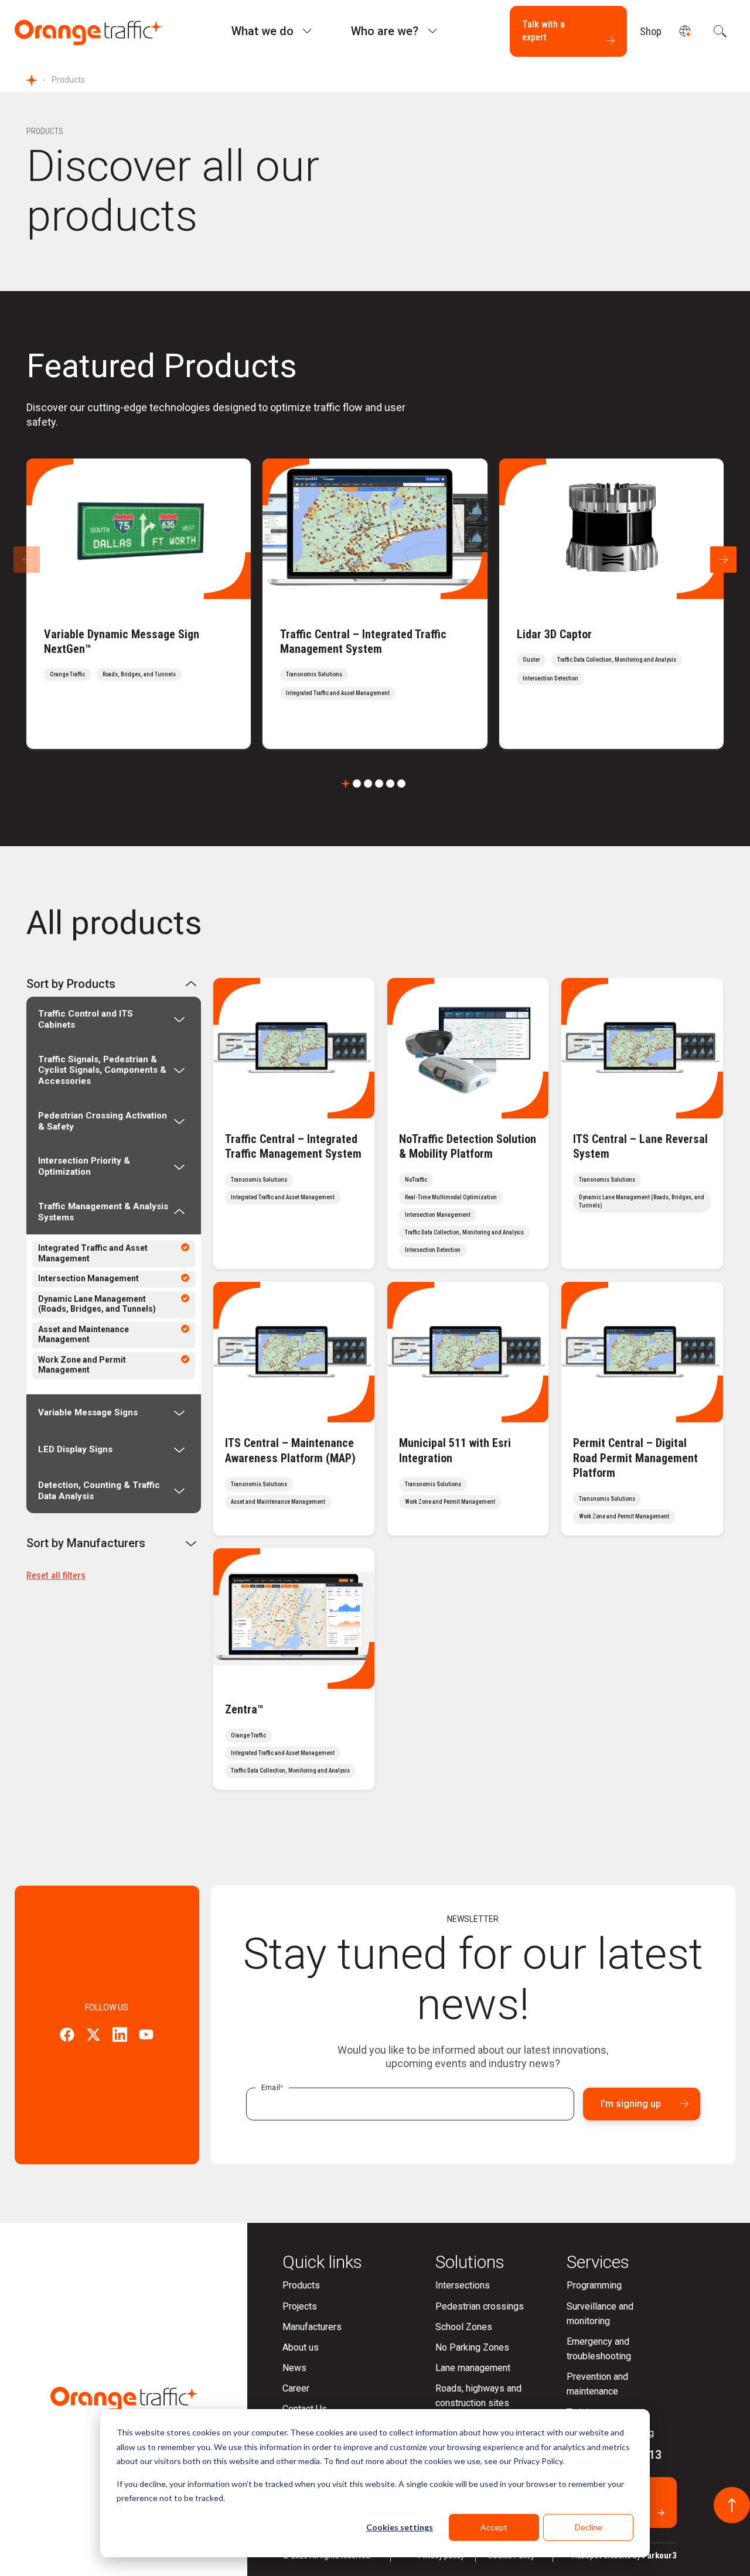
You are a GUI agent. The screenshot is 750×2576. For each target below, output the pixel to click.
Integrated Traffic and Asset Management (338, 693)
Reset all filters (56, 1576)
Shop (651, 31)
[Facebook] (67, 2036)
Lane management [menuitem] (473, 2368)
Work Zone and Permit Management (82, 1365)
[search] (719, 31)
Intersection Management (88, 1278)
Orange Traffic (67, 674)
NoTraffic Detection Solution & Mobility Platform (468, 1146)
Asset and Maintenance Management (83, 1335)
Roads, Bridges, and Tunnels (139, 674)
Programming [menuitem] (594, 2285)
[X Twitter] (93, 2036)
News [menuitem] (294, 2368)
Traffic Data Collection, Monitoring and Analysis (617, 660)
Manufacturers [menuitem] (312, 2327)
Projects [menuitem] (300, 2306)
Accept (494, 2527)
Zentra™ (244, 1709)
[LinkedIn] (120, 2036)
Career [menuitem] (296, 2388)
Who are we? (385, 31)
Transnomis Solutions (314, 674)
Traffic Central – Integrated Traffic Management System (363, 642)
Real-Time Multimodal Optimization (451, 1197)
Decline (589, 2527)
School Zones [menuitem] (464, 2327)
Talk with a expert (543, 31)
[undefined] (685, 31)
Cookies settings (400, 2527)
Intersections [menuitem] (463, 2285)
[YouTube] (146, 2036)
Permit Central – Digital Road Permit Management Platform (635, 1458)
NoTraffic (416, 1180)
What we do (262, 31)
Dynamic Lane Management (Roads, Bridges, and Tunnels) (97, 1304)
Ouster (531, 660)
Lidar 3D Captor (554, 634)
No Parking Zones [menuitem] (472, 2347)
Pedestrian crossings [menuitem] (480, 2306)
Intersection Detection (550, 678)
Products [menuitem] (301, 2285)
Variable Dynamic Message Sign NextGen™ (122, 642)
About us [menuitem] (301, 2347)
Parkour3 (659, 2556)
